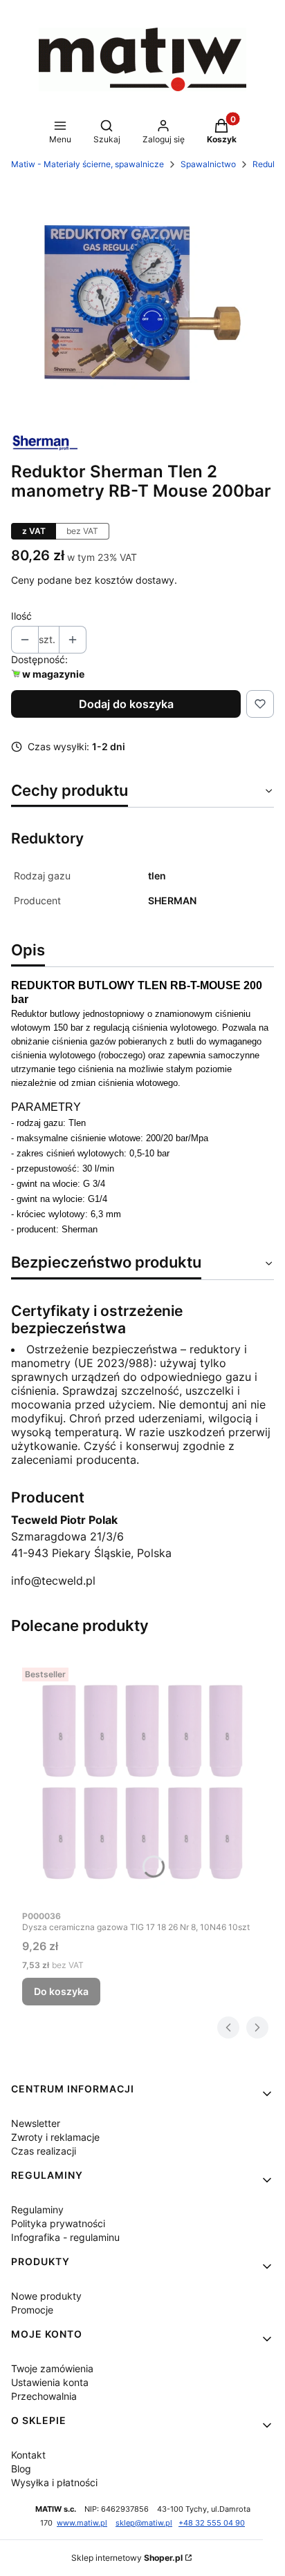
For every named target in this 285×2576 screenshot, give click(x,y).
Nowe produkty (46, 2296)
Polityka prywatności (58, 2223)
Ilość (21, 616)
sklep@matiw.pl (144, 2523)
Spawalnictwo (208, 164)
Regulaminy (37, 2210)
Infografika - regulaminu (65, 2237)
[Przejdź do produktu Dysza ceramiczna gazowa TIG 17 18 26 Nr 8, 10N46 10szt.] (142, 1782)
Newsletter (36, 2123)
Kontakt (28, 2455)
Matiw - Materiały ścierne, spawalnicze (88, 164)
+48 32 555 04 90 (212, 2523)
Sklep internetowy (127, 2558)
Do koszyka (61, 1991)
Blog (21, 2469)
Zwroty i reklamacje (55, 2137)
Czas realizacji (44, 2151)
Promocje (32, 2310)
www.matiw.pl (82, 2523)
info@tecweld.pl (53, 1581)
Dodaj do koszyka (126, 704)
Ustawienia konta (50, 2382)
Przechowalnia (44, 2396)
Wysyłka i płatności (54, 2482)
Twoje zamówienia (52, 2368)
